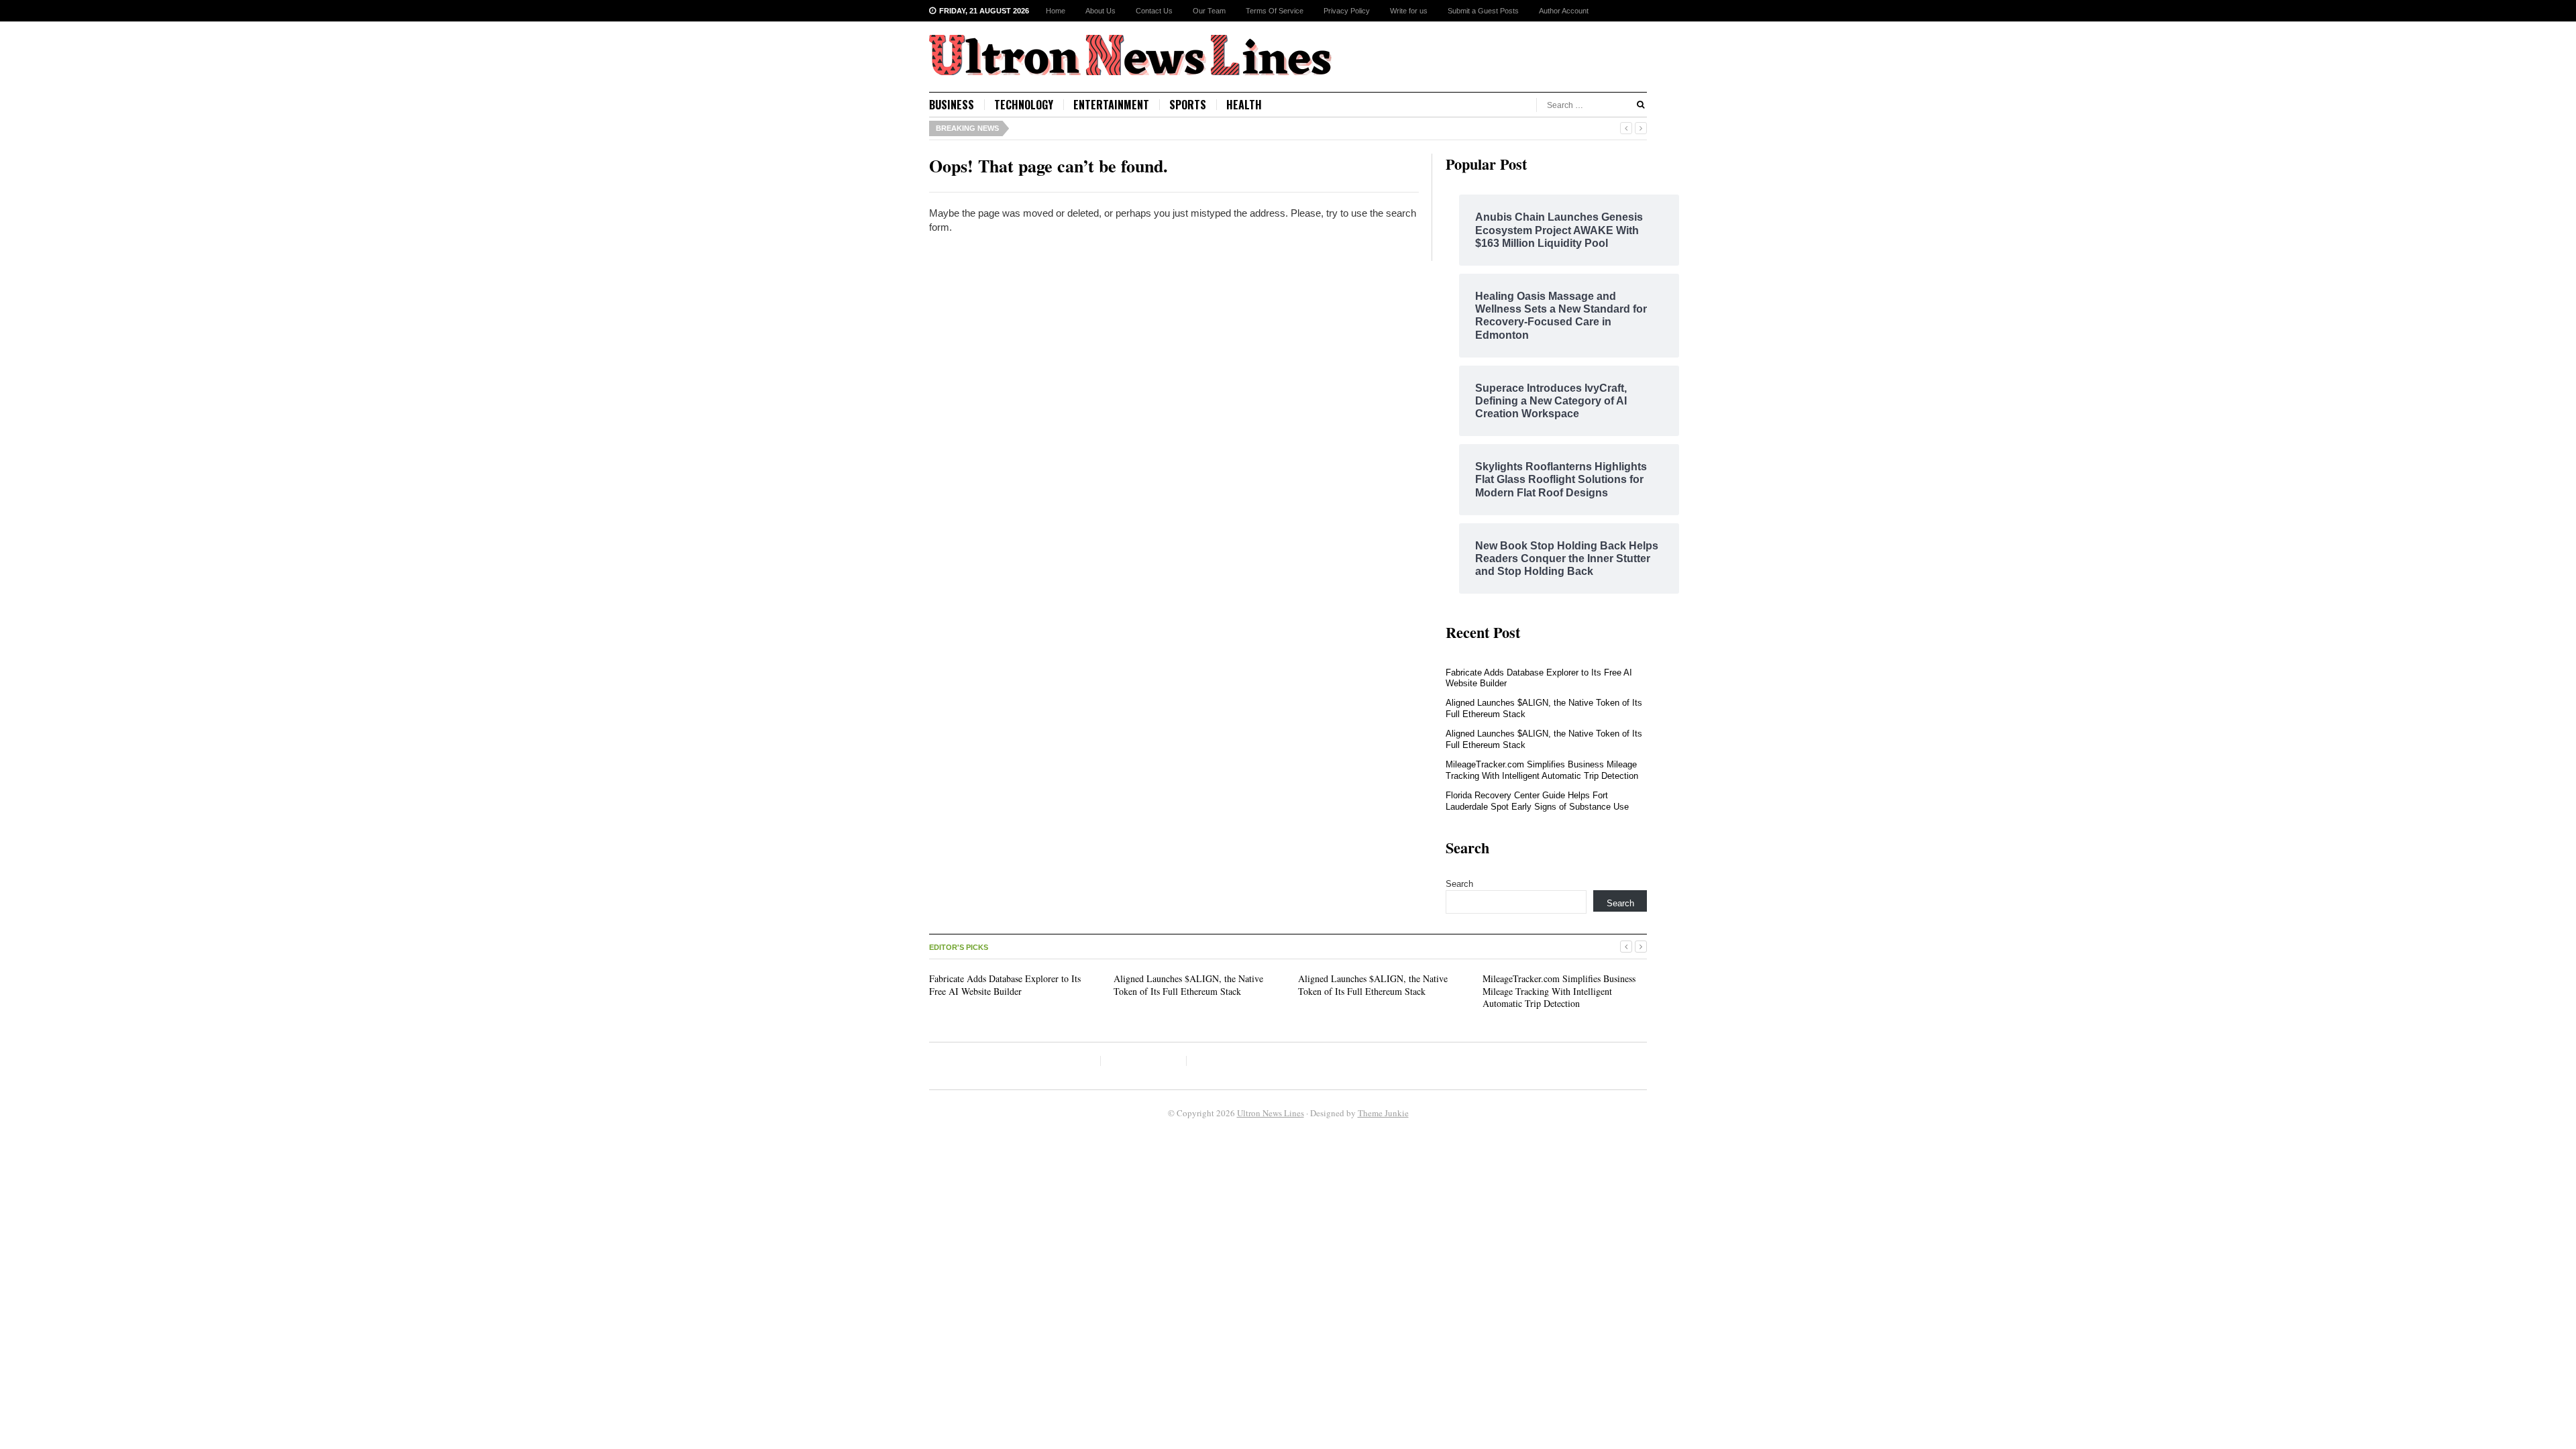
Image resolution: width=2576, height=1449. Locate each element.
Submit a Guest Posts (1483, 11)
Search (1459, 884)
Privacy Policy (1347, 11)
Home (1056, 11)
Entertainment (1111, 105)
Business (952, 105)
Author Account (1564, 11)
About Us (1101, 11)
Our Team (1209, 11)
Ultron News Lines (1271, 1113)
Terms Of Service (1275, 11)
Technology (1024, 105)
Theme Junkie (1383, 1113)
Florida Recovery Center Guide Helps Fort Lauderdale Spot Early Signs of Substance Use (1537, 801)
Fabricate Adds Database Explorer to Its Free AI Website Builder (1005, 984)
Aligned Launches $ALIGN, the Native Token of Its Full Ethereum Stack (1188, 984)
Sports (1188, 105)
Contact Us (1154, 11)
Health (1244, 105)
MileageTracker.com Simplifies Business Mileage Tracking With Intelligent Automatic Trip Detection (1542, 770)
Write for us (1409, 11)
